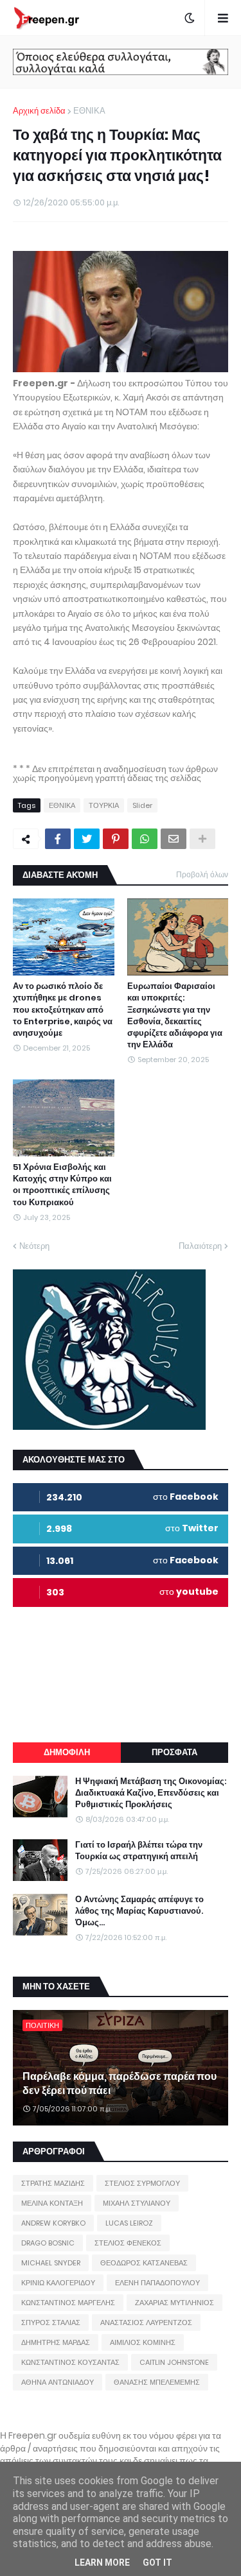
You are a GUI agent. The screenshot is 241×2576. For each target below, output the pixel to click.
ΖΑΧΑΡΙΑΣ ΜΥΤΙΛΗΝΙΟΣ (174, 2303)
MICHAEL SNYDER (51, 2263)
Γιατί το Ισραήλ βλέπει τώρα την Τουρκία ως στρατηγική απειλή (139, 1851)
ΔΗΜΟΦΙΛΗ (67, 1752)
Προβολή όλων (202, 874)
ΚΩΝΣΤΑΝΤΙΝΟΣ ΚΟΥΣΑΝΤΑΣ (70, 2362)
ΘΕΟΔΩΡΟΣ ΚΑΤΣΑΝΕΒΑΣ (144, 2263)
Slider (142, 805)
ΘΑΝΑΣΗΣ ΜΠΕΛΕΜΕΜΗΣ (157, 2382)
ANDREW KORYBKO (53, 2223)
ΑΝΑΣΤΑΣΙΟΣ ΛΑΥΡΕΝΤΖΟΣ (146, 2323)
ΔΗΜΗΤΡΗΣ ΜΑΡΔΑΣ (56, 2342)
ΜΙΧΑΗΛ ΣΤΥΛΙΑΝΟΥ (137, 2203)
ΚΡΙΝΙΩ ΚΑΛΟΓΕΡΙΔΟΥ (58, 2283)
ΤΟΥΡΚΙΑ (104, 805)
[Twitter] (87, 839)
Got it (157, 2563)
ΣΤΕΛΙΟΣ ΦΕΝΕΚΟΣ (128, 2243)
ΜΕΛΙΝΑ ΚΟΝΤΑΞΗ (52, 2203)
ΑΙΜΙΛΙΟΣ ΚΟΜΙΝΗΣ (143, 2342)
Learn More (102, 2563)
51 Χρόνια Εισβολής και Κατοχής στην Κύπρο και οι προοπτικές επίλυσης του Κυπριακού (62, 1185)
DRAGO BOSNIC (48, 2243)
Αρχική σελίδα (39, 111)
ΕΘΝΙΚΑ (89, 111)
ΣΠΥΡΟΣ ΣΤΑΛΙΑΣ (51, 2323)
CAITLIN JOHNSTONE (174, 2362)
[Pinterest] (116, 839)
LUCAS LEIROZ (129, 2223)
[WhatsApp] (145, 839)
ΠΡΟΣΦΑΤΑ (174, 1752)
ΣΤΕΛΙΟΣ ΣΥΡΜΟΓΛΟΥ (142, 2183)
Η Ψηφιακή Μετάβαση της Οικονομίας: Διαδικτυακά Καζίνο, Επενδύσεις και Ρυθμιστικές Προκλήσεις (151, 1793)
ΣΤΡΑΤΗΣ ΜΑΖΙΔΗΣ (53, 2183)
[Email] (174, 839)
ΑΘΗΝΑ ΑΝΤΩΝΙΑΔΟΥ (58, 2382)
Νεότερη (34, 1246)
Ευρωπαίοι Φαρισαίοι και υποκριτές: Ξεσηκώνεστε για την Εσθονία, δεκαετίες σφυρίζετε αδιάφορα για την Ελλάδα (175, 1016)
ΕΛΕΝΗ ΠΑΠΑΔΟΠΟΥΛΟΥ (157, 2283)
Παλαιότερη (200, 1246)
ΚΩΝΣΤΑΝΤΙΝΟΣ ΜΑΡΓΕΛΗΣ (68, 2303)
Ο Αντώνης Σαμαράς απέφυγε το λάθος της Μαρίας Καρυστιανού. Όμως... (139, 1911)
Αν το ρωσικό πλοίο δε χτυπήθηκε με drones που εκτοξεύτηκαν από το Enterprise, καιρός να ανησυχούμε (63, 1010)
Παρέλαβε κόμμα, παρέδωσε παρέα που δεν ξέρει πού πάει (120, 2084)
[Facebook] (58, 839)
